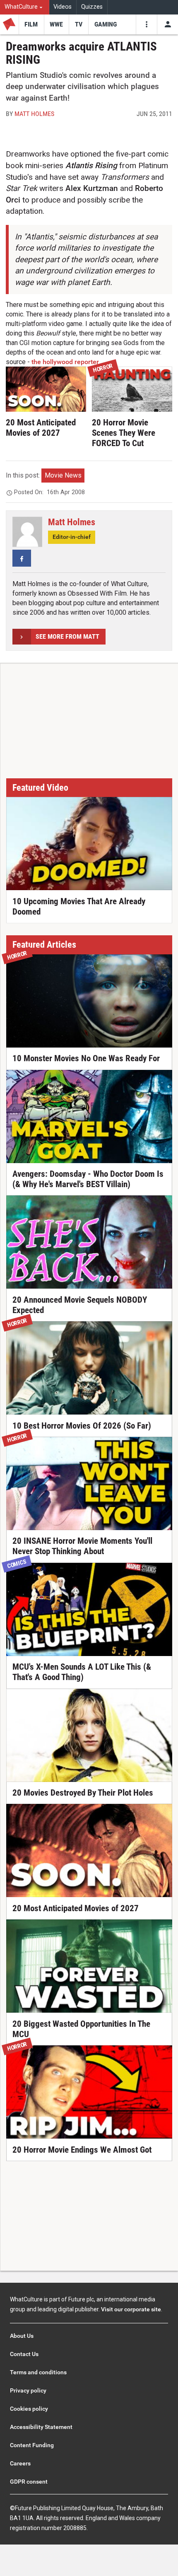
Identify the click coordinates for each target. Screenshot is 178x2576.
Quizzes (92, 7)
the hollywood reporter (65, 362)
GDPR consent (29, 2482)
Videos (63, 7)
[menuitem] (25, 7)
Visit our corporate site (131, 2309)
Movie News (63, 475)
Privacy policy (28, 2390)
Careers (20, 2463)
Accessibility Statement (41, 2427)
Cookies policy (29, 2409)
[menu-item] (31, 24)
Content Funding (32, 2445)
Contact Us (24, 2354)
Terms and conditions (38, 2372)
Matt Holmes (34, 114)
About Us (22, 2336)
